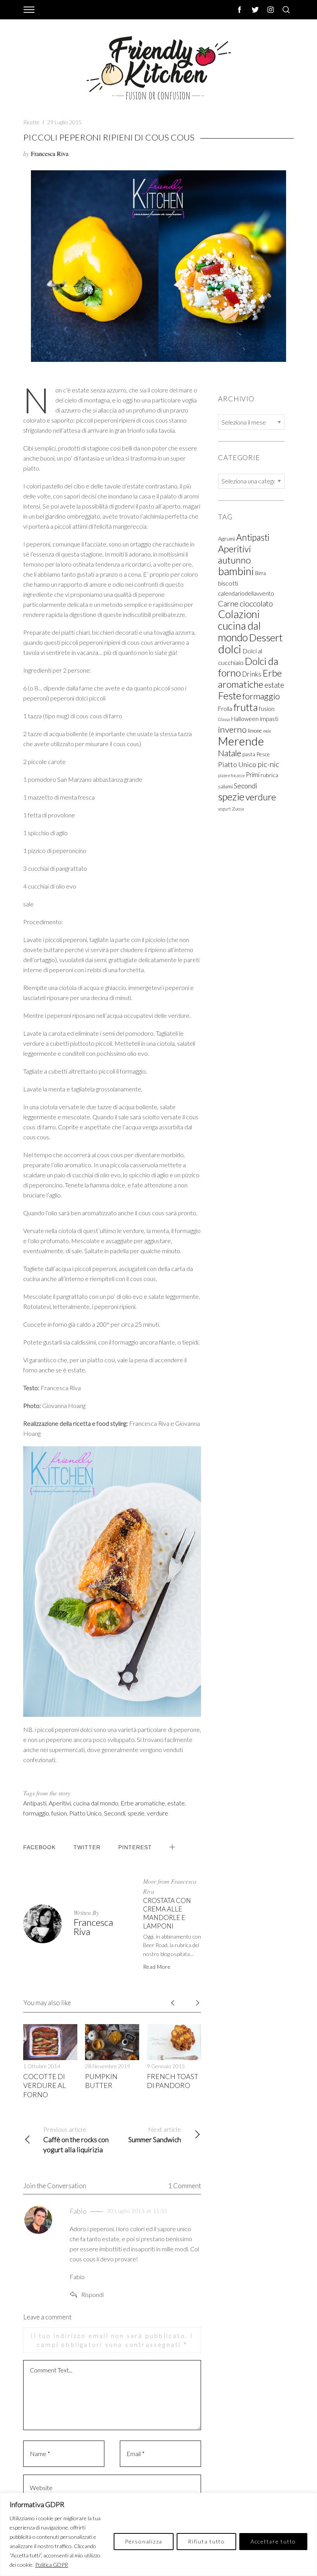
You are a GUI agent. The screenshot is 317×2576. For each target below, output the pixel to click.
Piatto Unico (85, 1813)
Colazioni (239, 614)
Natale (230, 753)
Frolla (225, 709)
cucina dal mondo (96, 1803)
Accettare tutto (273, 2541)
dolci (230, 649)
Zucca (238, 809)
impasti (269, 719)
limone (255, 731)
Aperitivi (60, 1803)
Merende (241, 741)
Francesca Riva (50, 153)
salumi (225, 786)
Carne (228, 603)
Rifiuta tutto (206, 2541)
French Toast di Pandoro (173, 2081)
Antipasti (35, 1803)
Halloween (245, 719)
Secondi (115, 1813)
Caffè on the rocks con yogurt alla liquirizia (76, 2140)
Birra (261, 573)
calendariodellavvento (246, 593)
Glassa (224, 719)
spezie (136, 1813)
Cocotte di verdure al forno (44, 2085)
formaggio (36, 1813)
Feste (230, 695)
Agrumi (227, 539)
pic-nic (268, 764)
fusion (59, 1813)
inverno (232, 729)
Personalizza (144, 2541)
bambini (236, 571)
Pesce (263, 754)
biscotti (228, 583)
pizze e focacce (231, 775)
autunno (234, 560)
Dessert (266, 637)
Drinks (252, 674)
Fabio (78, 2211)
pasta (249, 754)
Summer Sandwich (155, 2135)
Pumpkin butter (101, 2081)
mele (267, 731)
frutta (246, 707)
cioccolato (256, 603)
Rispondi (92, 2294)
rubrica (269, 775)
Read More (157, 1967)
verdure (158, 1813)
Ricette (31, 122)
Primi (253, 775)
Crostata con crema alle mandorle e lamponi (167, 1913)
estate (176, 1803)
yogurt (224, 809)
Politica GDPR (52, 2565)
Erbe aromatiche (143, 1803)
